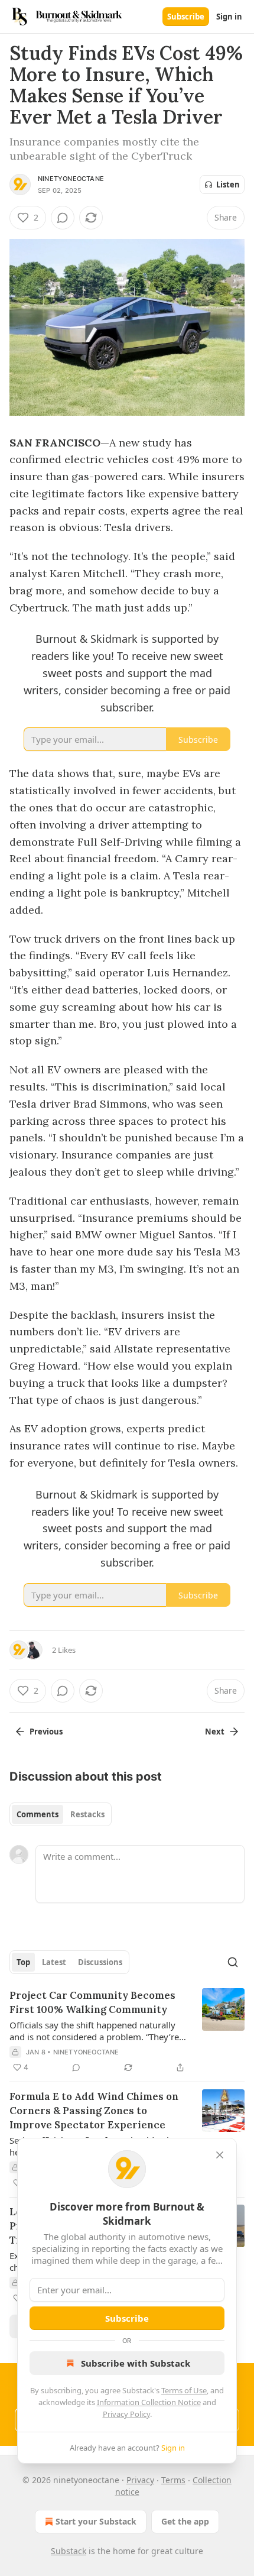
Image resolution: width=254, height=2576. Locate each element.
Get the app (185, 2521)
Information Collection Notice (149, 2402)
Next (215, 1732)
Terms (173, 2480)
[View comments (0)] (63, 218)
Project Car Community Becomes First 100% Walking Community (92, 2002)
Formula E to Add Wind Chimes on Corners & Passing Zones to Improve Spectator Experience (94, 2111)
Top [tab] (23, 1962)
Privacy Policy (126, 2414)
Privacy (140, 2480)
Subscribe (186, 17)
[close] (220, 2155)
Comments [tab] (38, 1814)
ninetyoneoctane (71, 179)
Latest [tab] (54, 1962)
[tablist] (61, 1814)
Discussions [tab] (100, 1962)
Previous (46, 1732)
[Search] (233, 1962)
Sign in (229, 17)
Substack (69, 2551)
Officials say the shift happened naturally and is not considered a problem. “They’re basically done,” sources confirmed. (94, 2031)
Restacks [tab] (87, 1814)
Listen (228, 185)
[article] (127, 2031)
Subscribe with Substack (136, 2363)
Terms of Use (184, 2390)
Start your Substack (96, 2521)
